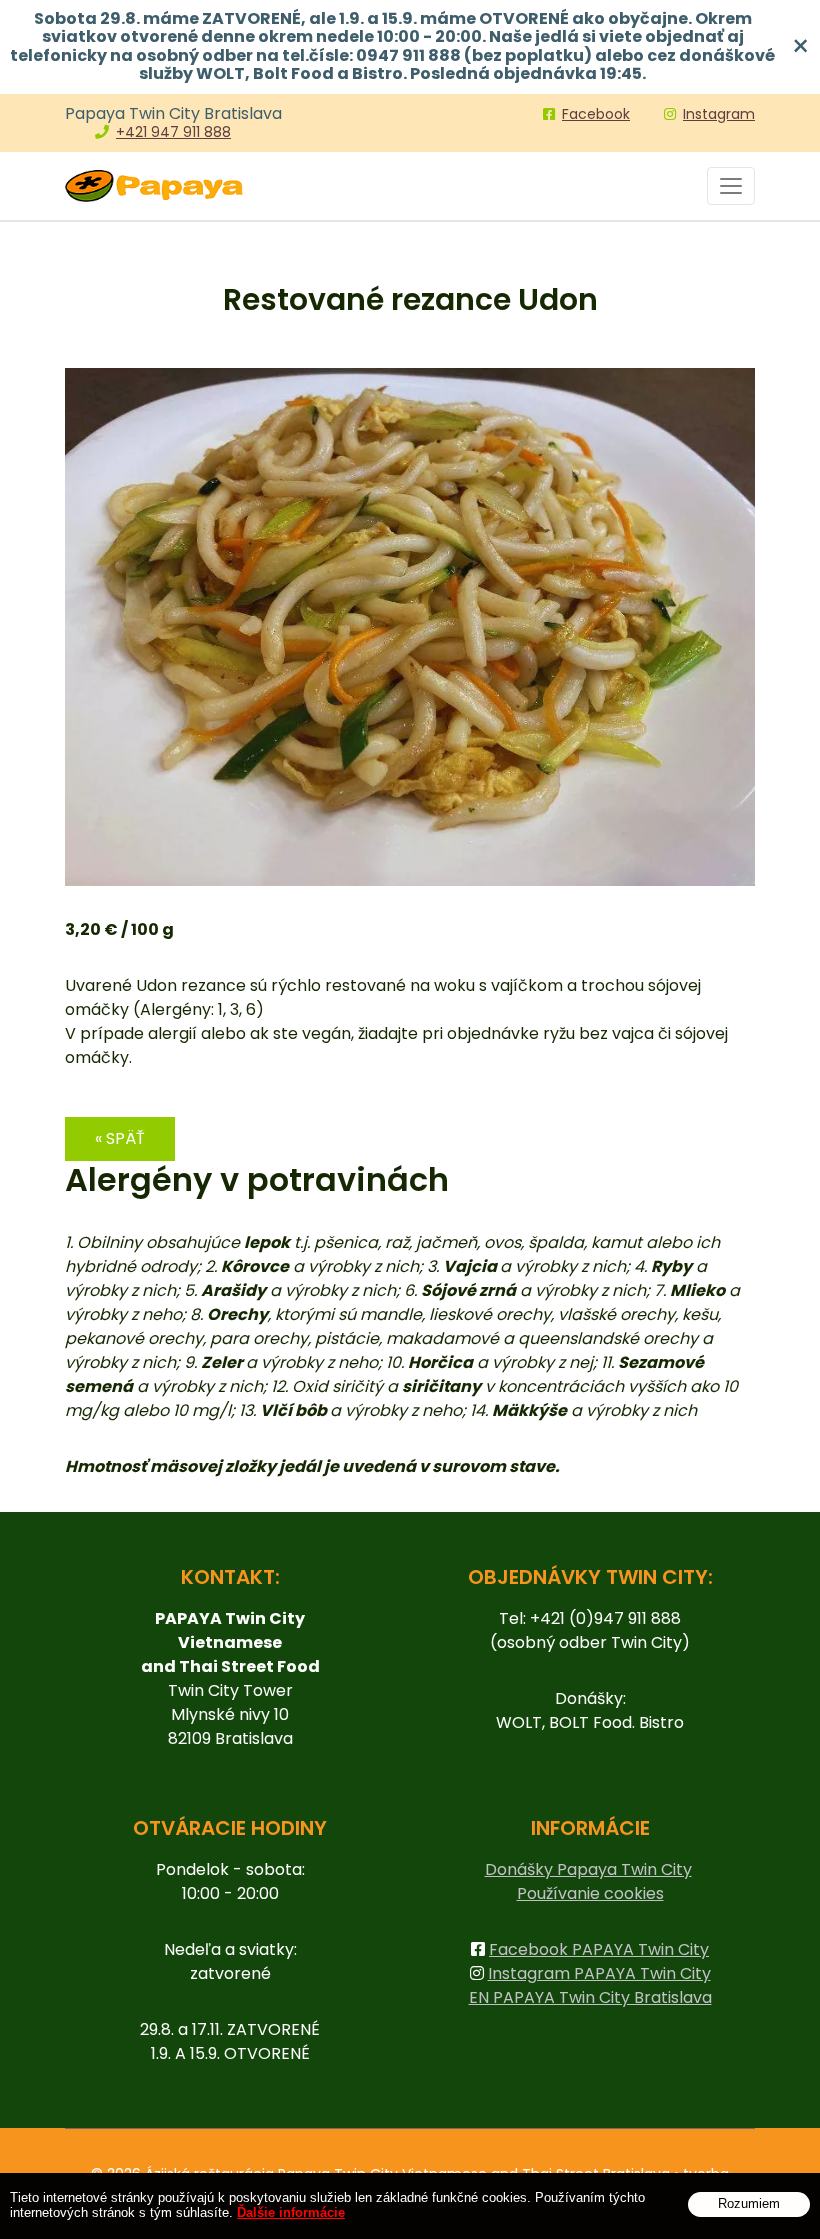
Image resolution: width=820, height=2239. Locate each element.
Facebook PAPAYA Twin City (599, 1949)
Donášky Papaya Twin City (588, 1869)
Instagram (719, 114)
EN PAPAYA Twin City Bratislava (590, 1997)
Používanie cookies (590, 1893)
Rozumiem (749, 2203)
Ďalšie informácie (291, 2212)
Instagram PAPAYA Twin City (599, 1973)
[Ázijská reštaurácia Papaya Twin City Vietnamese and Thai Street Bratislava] (154, 185)
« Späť (120, 1138)
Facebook (596, 114)
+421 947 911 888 (173, 132)
